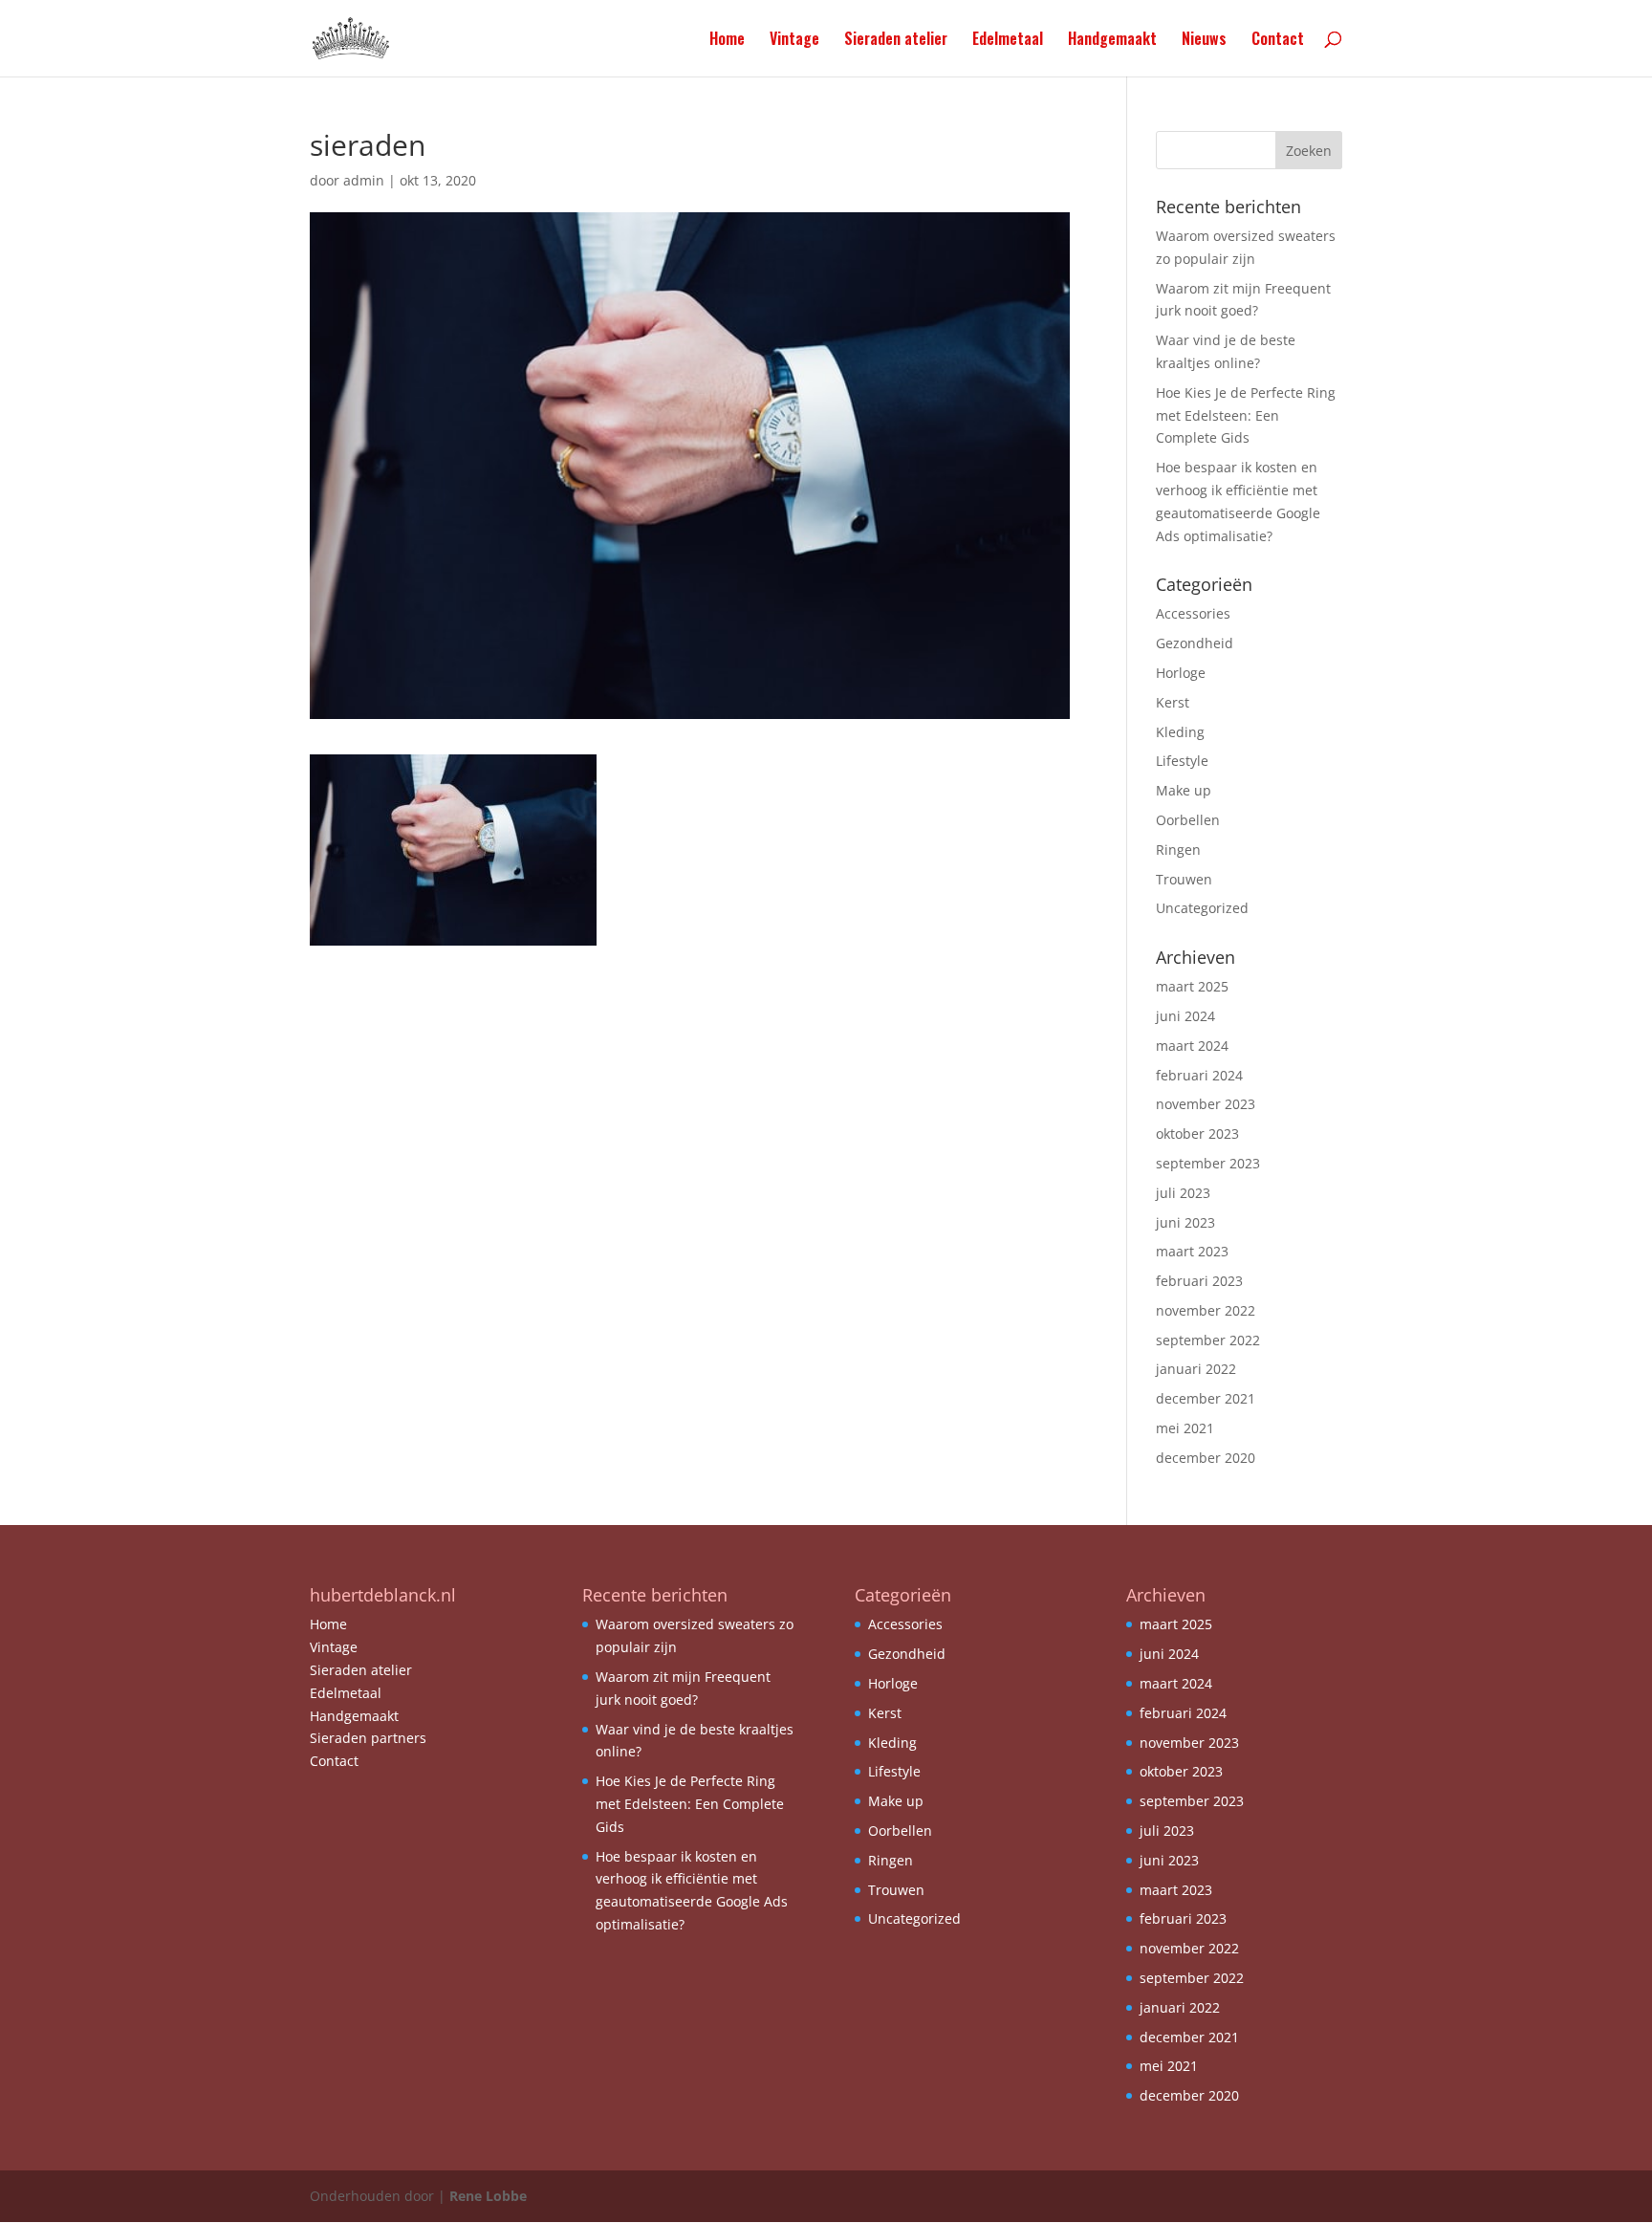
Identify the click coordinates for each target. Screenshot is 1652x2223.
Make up (1184, 790)
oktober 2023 (1197, 1133)
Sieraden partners (368, 1738)
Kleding (1180, 732)
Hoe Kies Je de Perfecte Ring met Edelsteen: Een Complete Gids (1246, 415)
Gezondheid (1195, 643)
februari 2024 (1199, 1075)
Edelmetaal (1008, 41)
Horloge (1181, 673)
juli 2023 (1183, 1193)
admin (364, 180)
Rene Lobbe (488, 2196)
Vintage (794, 41)
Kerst (1173, 702)
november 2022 (1206, 1310)
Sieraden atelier (896, 41)
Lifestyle (1182, 761)
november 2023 (1206, 1104)
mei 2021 (1185, 1428)
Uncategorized (1202, 908)
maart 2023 (1192, 1251)
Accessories (1193, 613)
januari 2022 (1196, 1369)
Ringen (1178, 850)
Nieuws (1204, 41)
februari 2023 (1199, 1281)
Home (727, 41)
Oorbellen (1188, 820)
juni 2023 (1185, 1222)
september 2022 (1208, 1340)
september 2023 (1208, 1163)
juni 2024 (1185, 1016)
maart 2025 (1192, 986)
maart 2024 (1192, 1046)
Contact (1278, 41)
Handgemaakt (1112, 41)
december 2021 (1206, 1398)
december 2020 (1206, 1458)
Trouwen (1184, 879)
